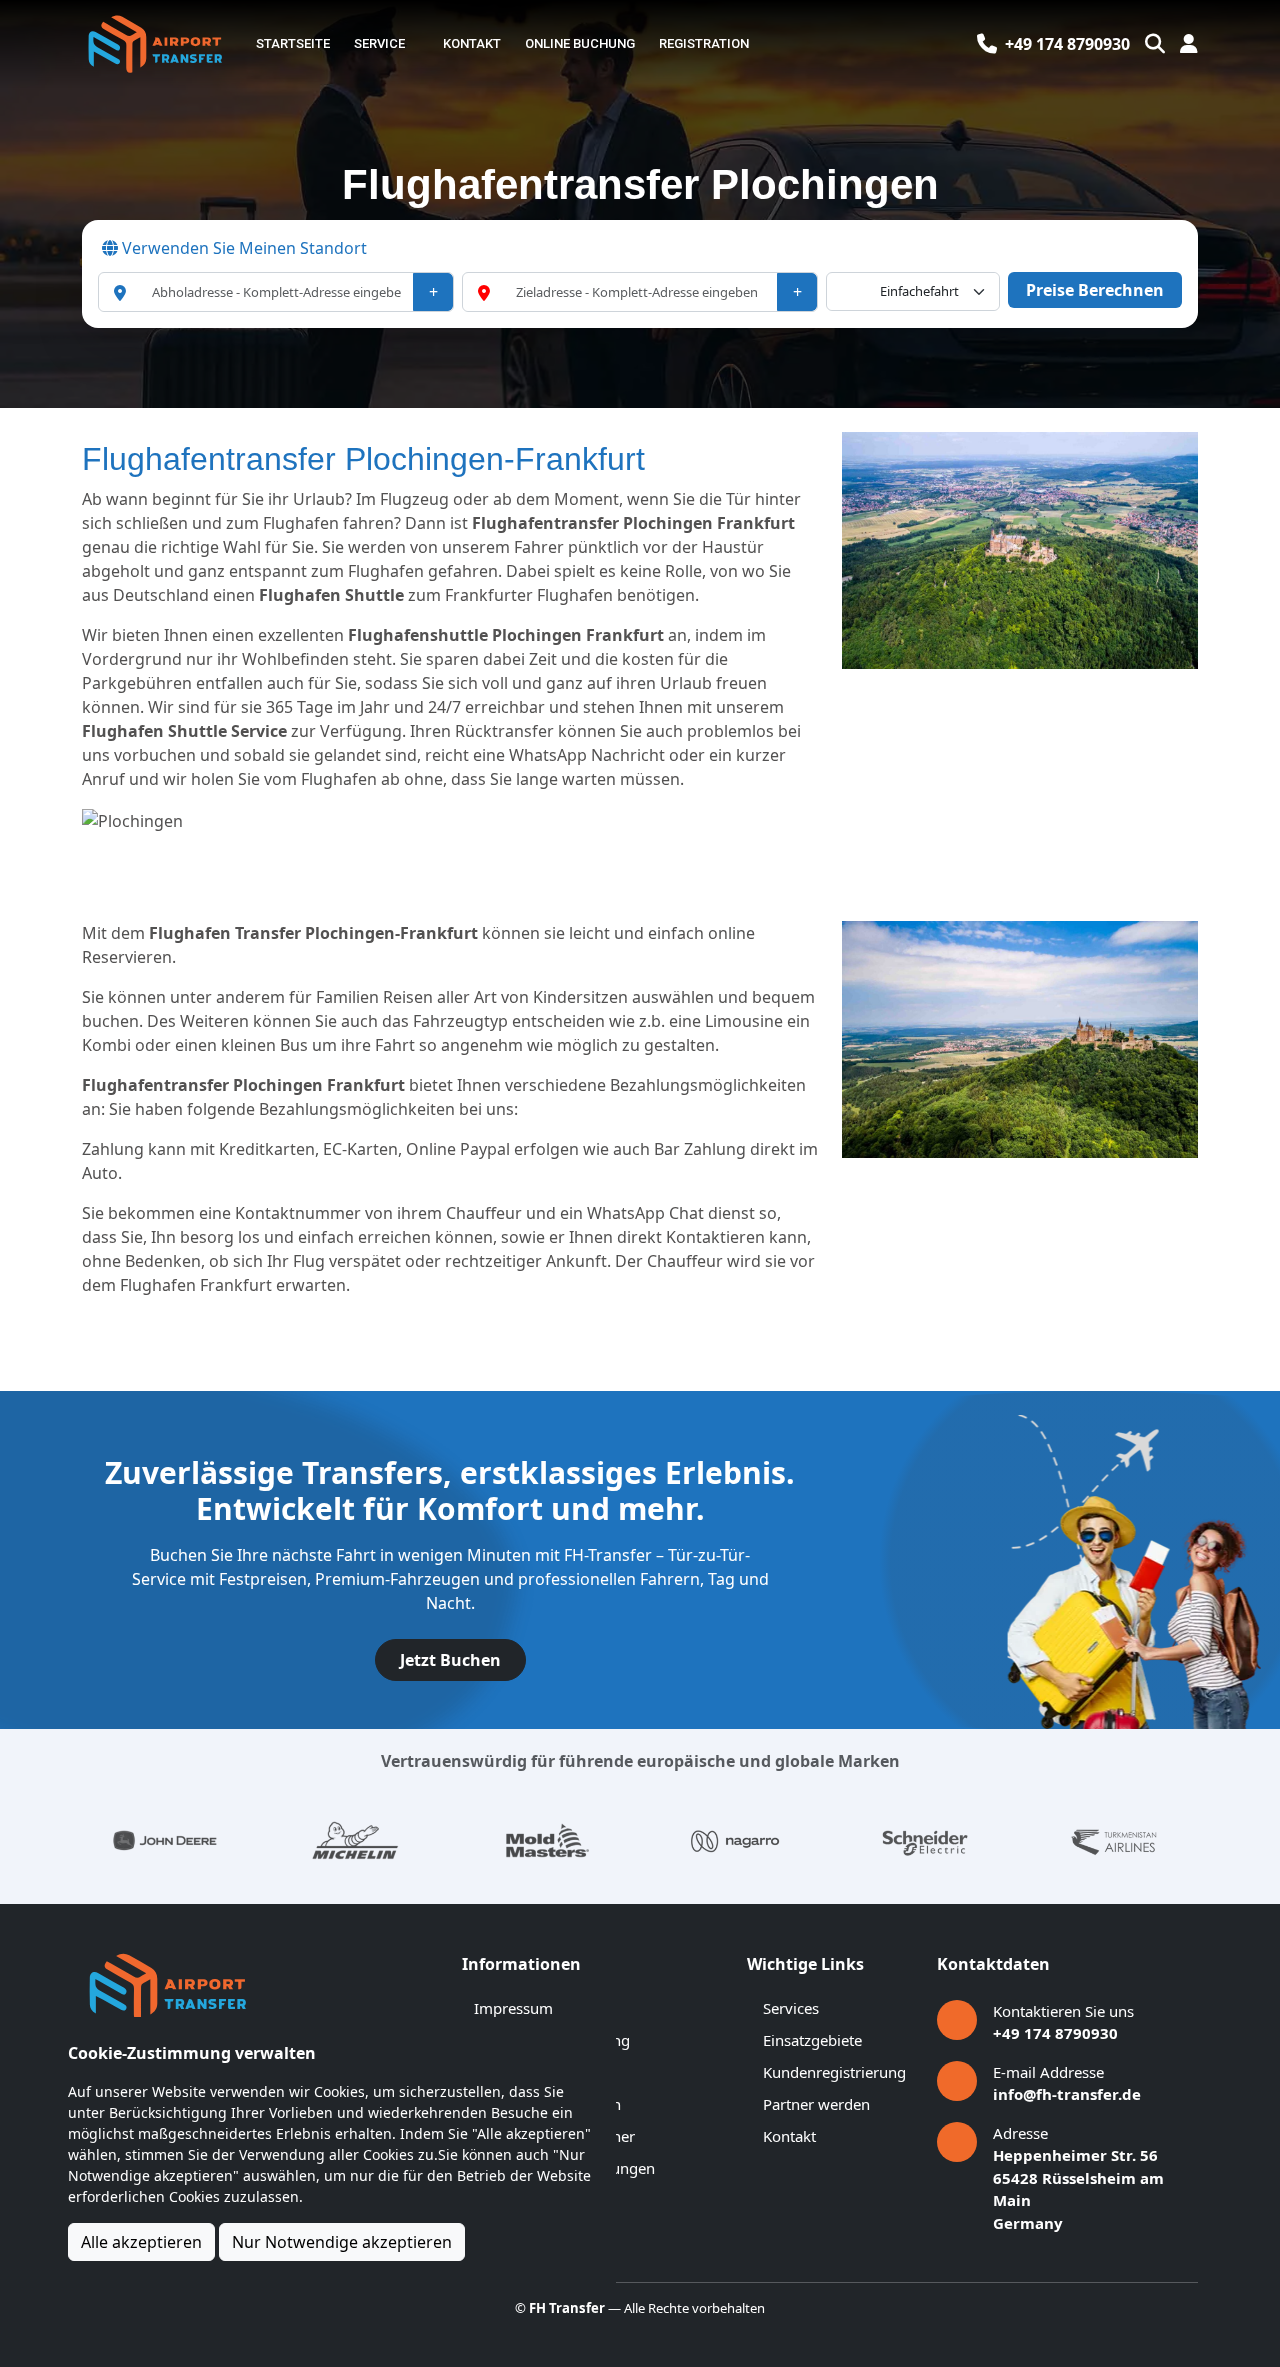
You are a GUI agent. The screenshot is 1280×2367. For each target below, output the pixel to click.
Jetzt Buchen (450, 1660)
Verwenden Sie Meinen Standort (242, 248)
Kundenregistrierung (834, 2072)
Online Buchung (580, 43)
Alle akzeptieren (141, 2242)
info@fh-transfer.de (1067, 2094)
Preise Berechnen (1095, 290)
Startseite (293, 43)
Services (791, 2008)
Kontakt (472, 43)
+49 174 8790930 (1055, 2033)
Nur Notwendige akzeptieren (342, 2242)
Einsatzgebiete (812, 2040)
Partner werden (816, 2104)
